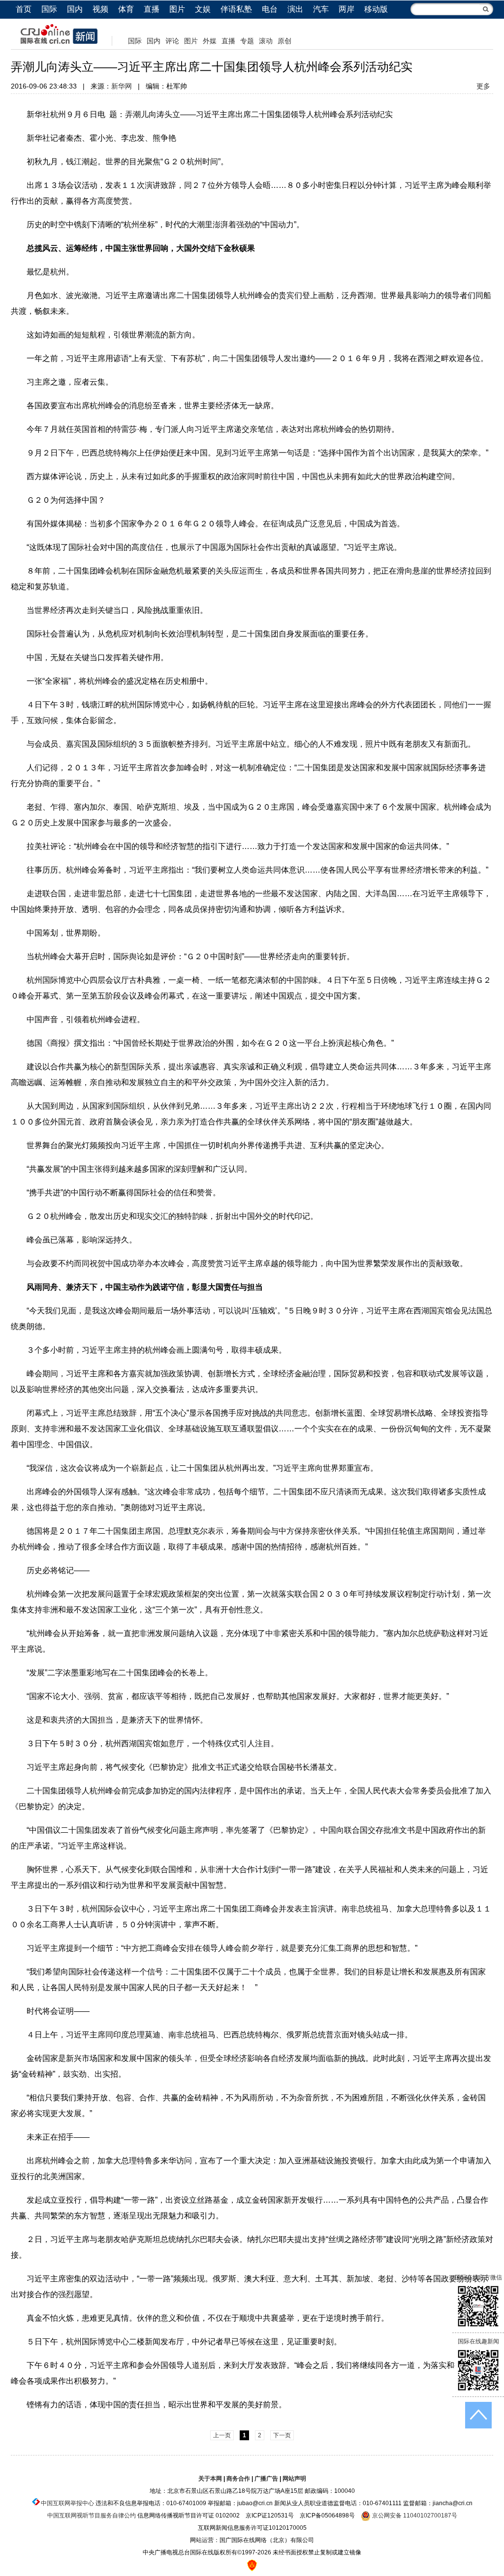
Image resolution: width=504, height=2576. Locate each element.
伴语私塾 (236, 9)
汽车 (321, 9)
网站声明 (294, 2479)
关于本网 (210, 2479)
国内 (75, 9)
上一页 (222, 2435)
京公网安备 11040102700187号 (414, 2515)
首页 (24, 9)
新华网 (122, 86)
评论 (172, 41)
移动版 (376, 9)
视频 (100, 9)
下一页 (282, 2435)
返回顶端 (478, 2415)
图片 (177, 9)
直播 (152, 9)
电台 (270, 9)
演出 (295, 9)
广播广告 (266, 2479)
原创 (284, 41)
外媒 (210, 41)
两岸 (346, 9)
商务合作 (238, 2479)
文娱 (203, 9)
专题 (247, 41)
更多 (483, 86)
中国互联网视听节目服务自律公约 (92, 2515)
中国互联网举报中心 (67, 2503)
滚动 (266, 41)
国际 (49, 9)
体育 (126, 9)
